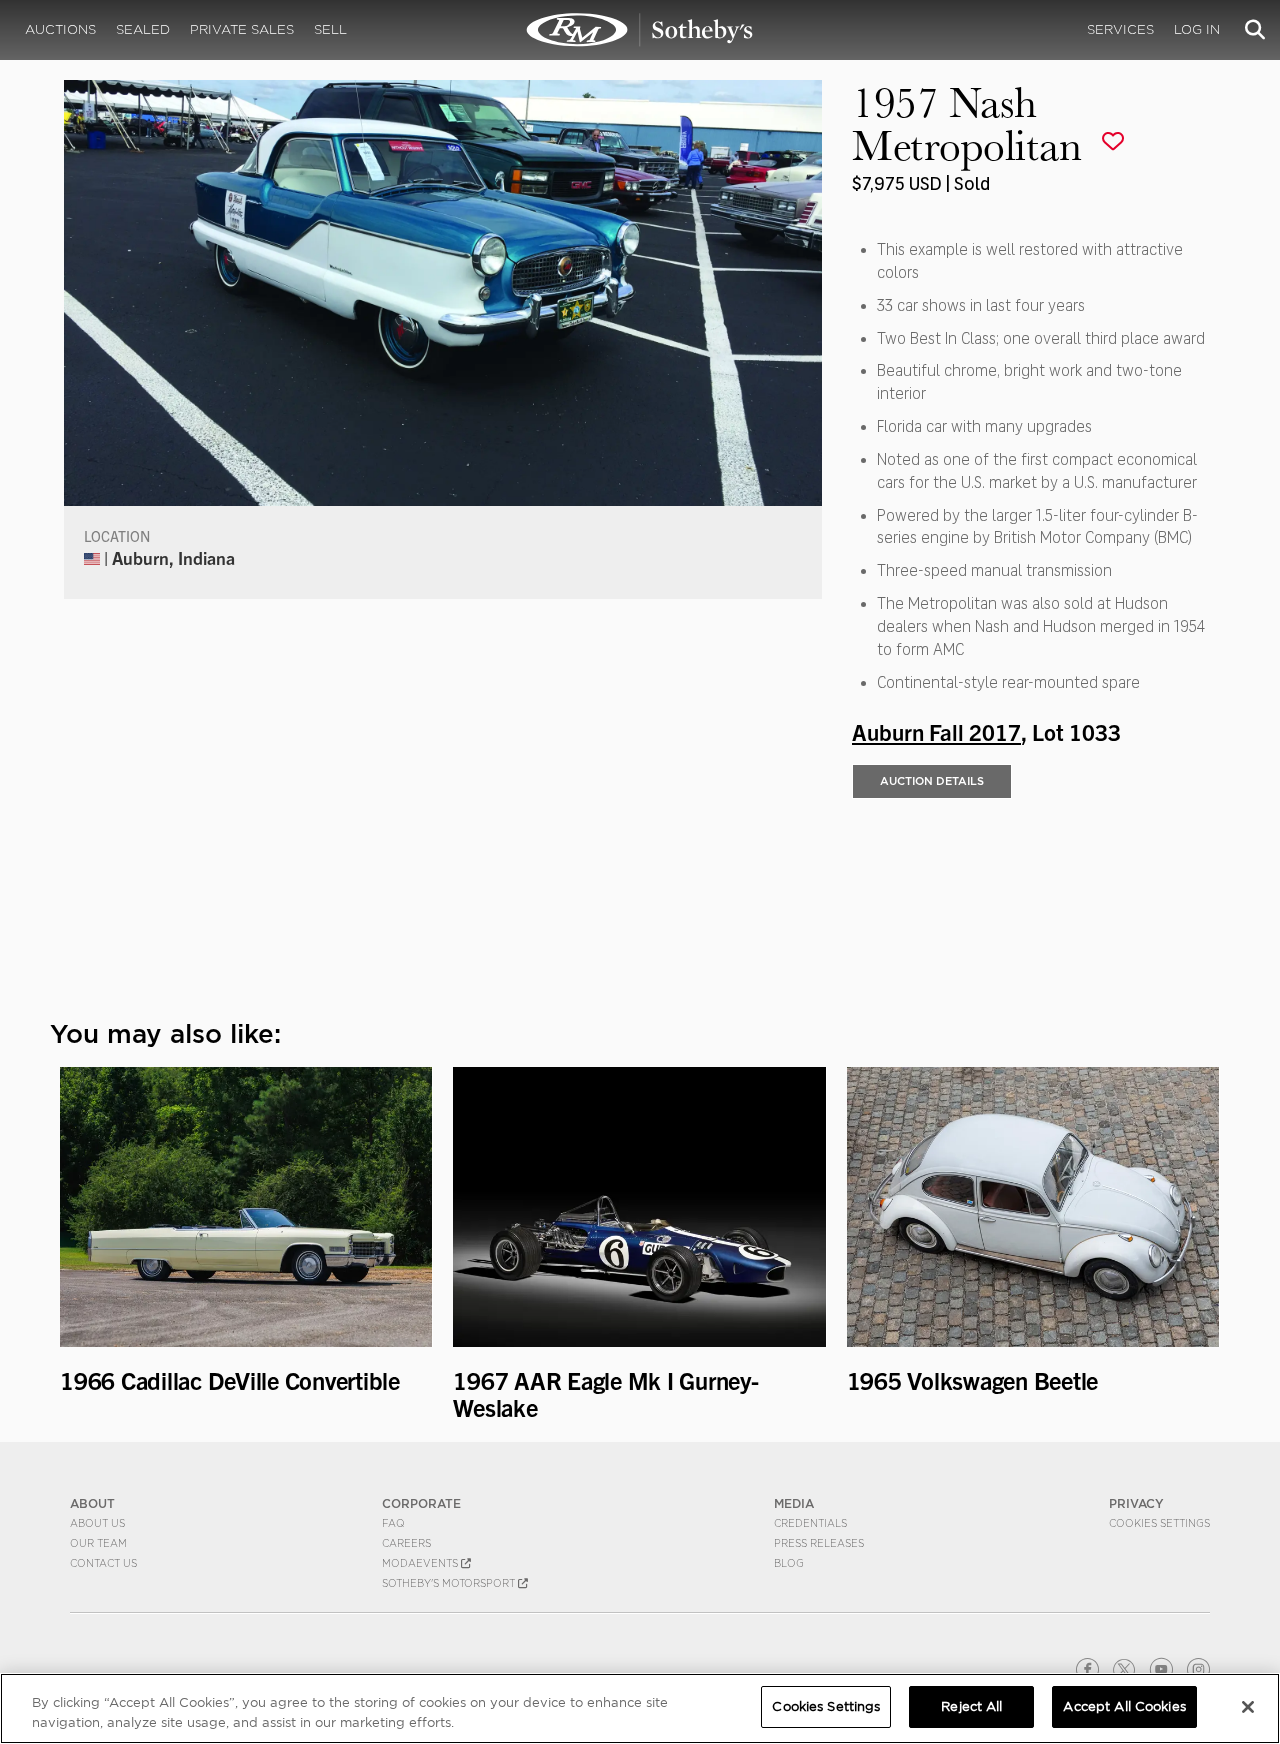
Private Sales (242, 29)
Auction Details (932, 781)
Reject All (971, 1706)
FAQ (393, 1523)
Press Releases (819, 1543)
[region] (640, 1708)
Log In (1197, 29)
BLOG (789, 1563)
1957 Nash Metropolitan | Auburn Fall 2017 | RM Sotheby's (640, 30)
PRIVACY (1136, 1503)
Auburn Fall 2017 (936, 731)
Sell (330, 29)
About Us (97, 1523)
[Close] (1248, 1707)
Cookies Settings (1159, 1523)
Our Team (98, 1543)
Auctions (60, 29)
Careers (406, 1543)
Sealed (143, 29)
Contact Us (103, 1563)
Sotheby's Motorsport (450, 1583)
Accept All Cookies (1124, 1706)
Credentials (810, 1523)
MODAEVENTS (421, 1563)
